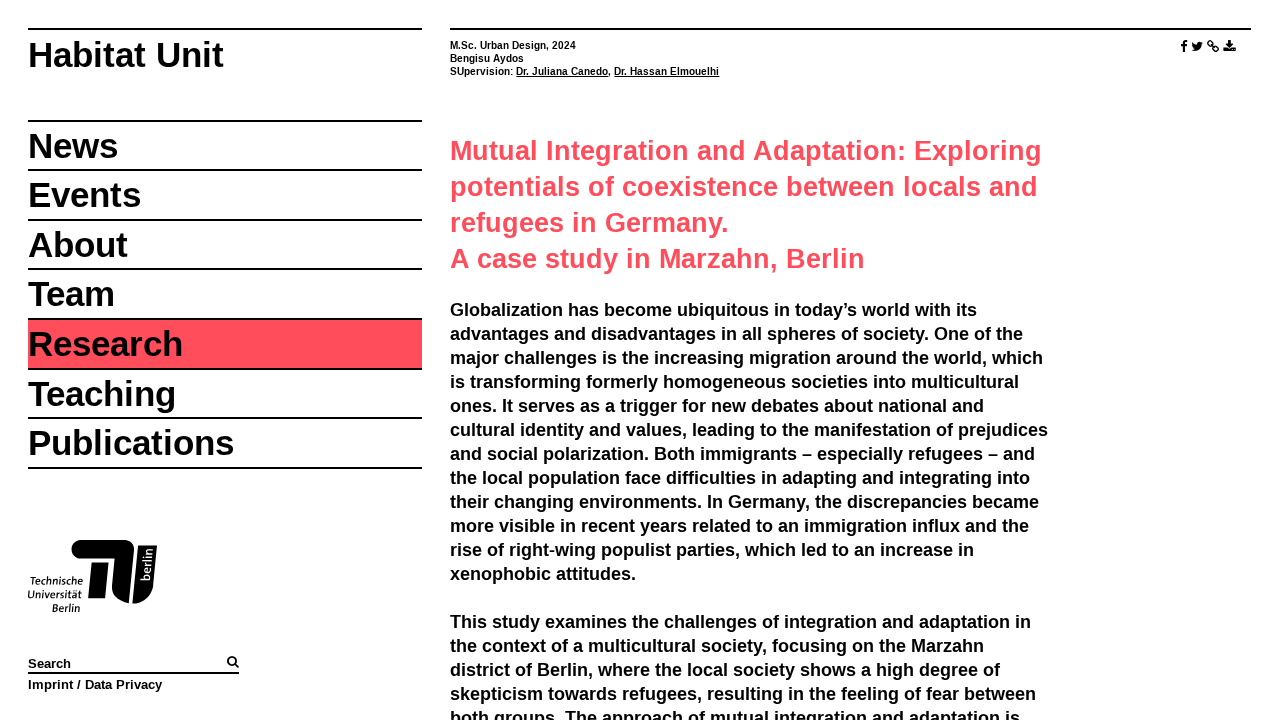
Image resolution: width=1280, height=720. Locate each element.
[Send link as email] (1213, 46)
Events (84, 194)
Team (71, 293)
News (73, 145)
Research (105, 343)
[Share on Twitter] (1197, 46)
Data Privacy (123, 684)
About (78, 244)
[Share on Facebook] (1183, 46)
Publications (131, 442)
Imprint (50, 684)
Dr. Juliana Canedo (562, 71)
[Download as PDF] (1229, 46)
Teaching (102, 393)
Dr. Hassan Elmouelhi (666, 71)
